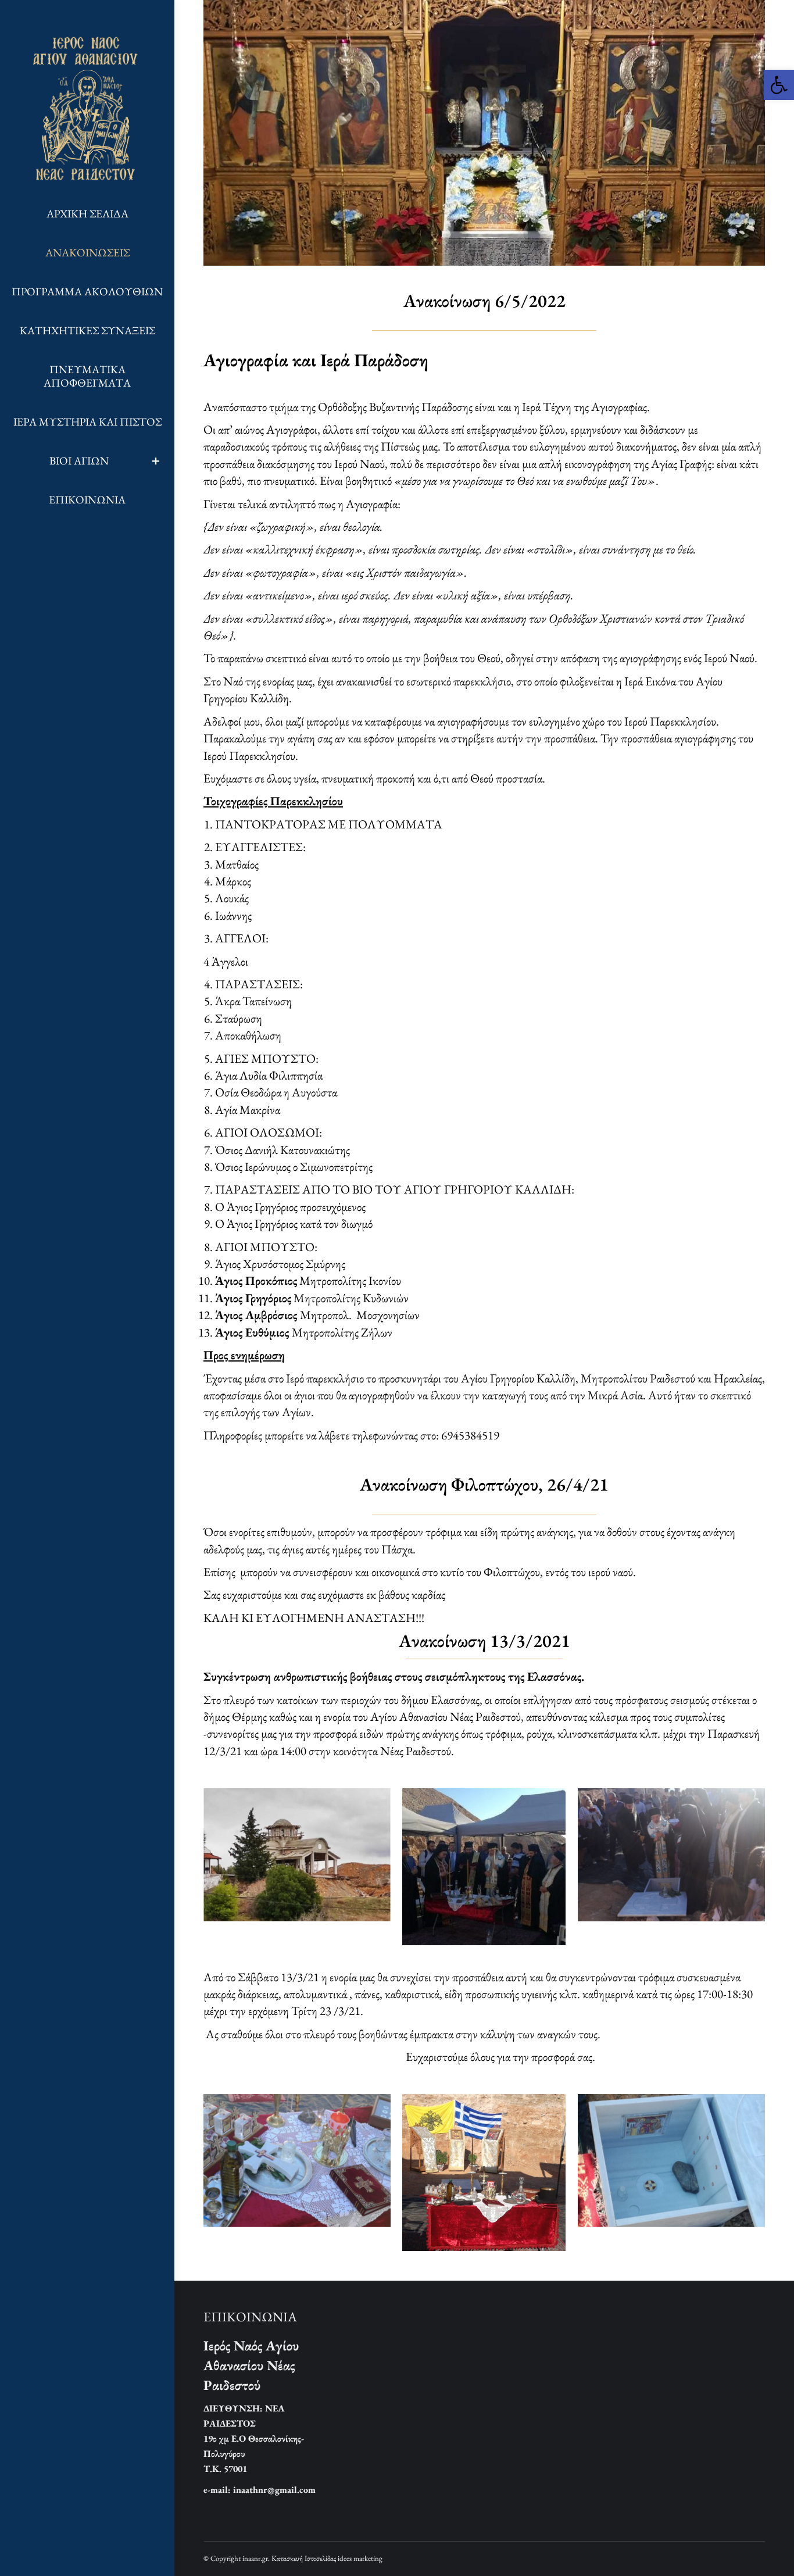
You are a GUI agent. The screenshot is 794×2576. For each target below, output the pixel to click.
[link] (779, 85)
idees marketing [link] (360, 2558)
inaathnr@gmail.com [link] (274, 2490)
